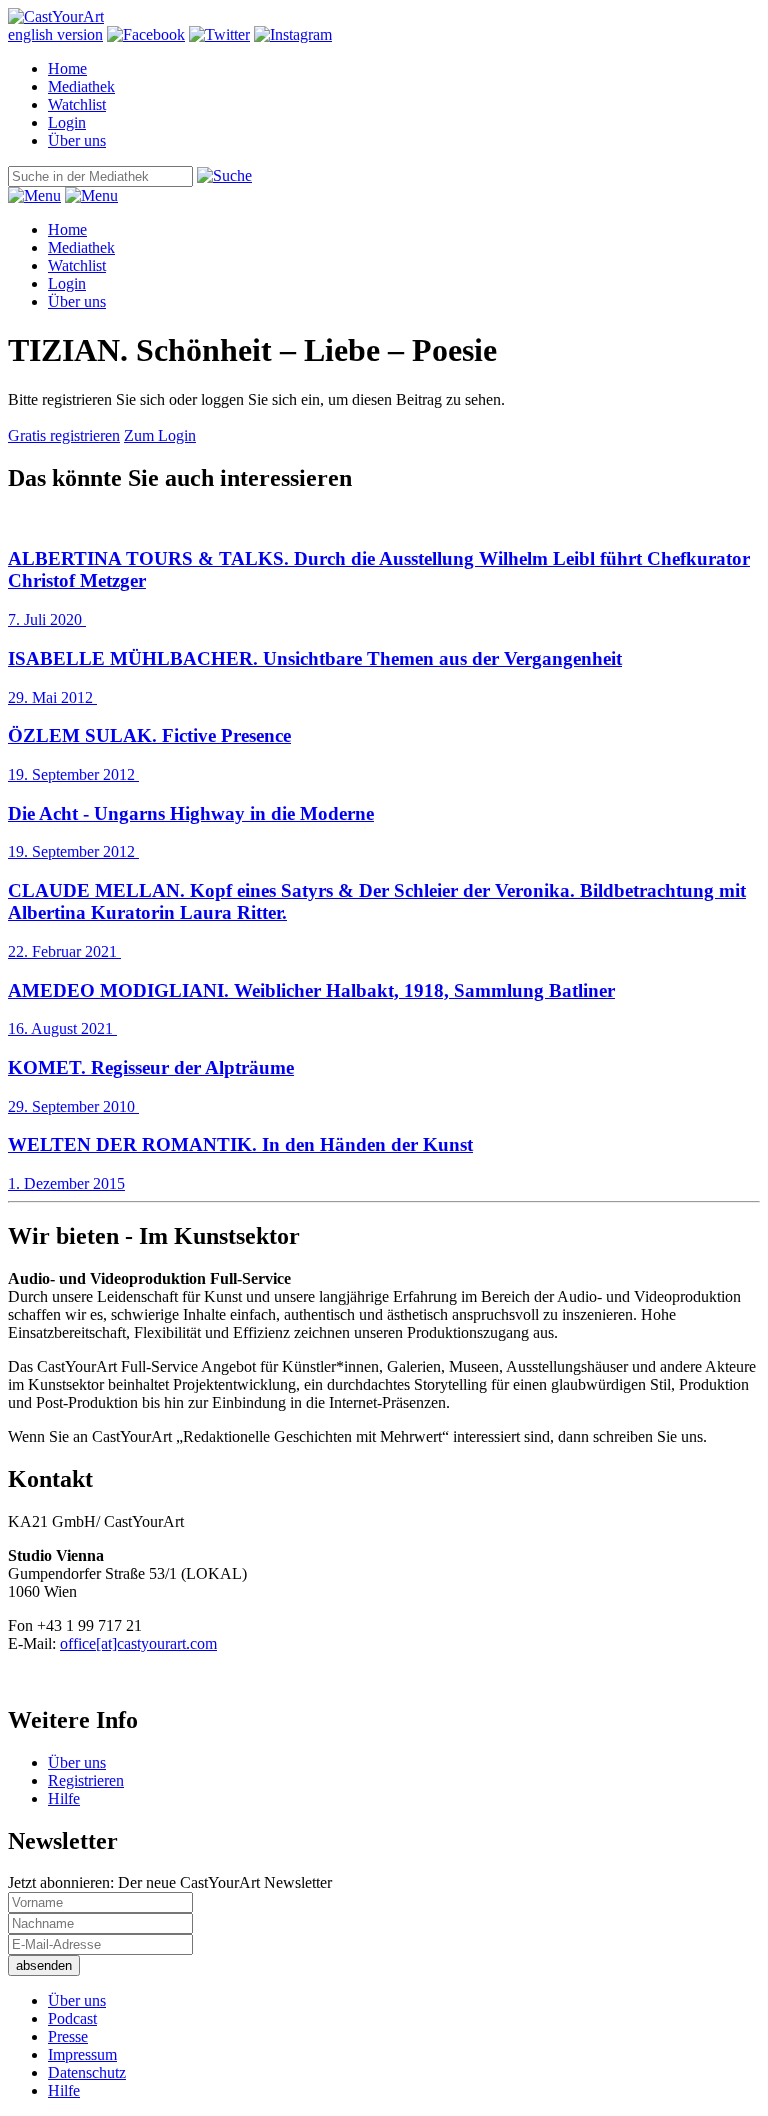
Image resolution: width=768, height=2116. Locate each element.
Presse (68, 2036)
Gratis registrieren (64, 435)
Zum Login (160, 435)
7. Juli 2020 (379, 588)
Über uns (77, 140)
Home (67, 68)
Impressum (82, 2054)
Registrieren (86, 1780)
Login (67, 122)
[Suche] (224, 175)
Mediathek (81, 86)
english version (55, 34)
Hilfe (64, 1798)
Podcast (72, 2018)
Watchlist (77, 104)
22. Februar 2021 (377, 920)
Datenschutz (87, 2072)
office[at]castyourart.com (138, 1643)
